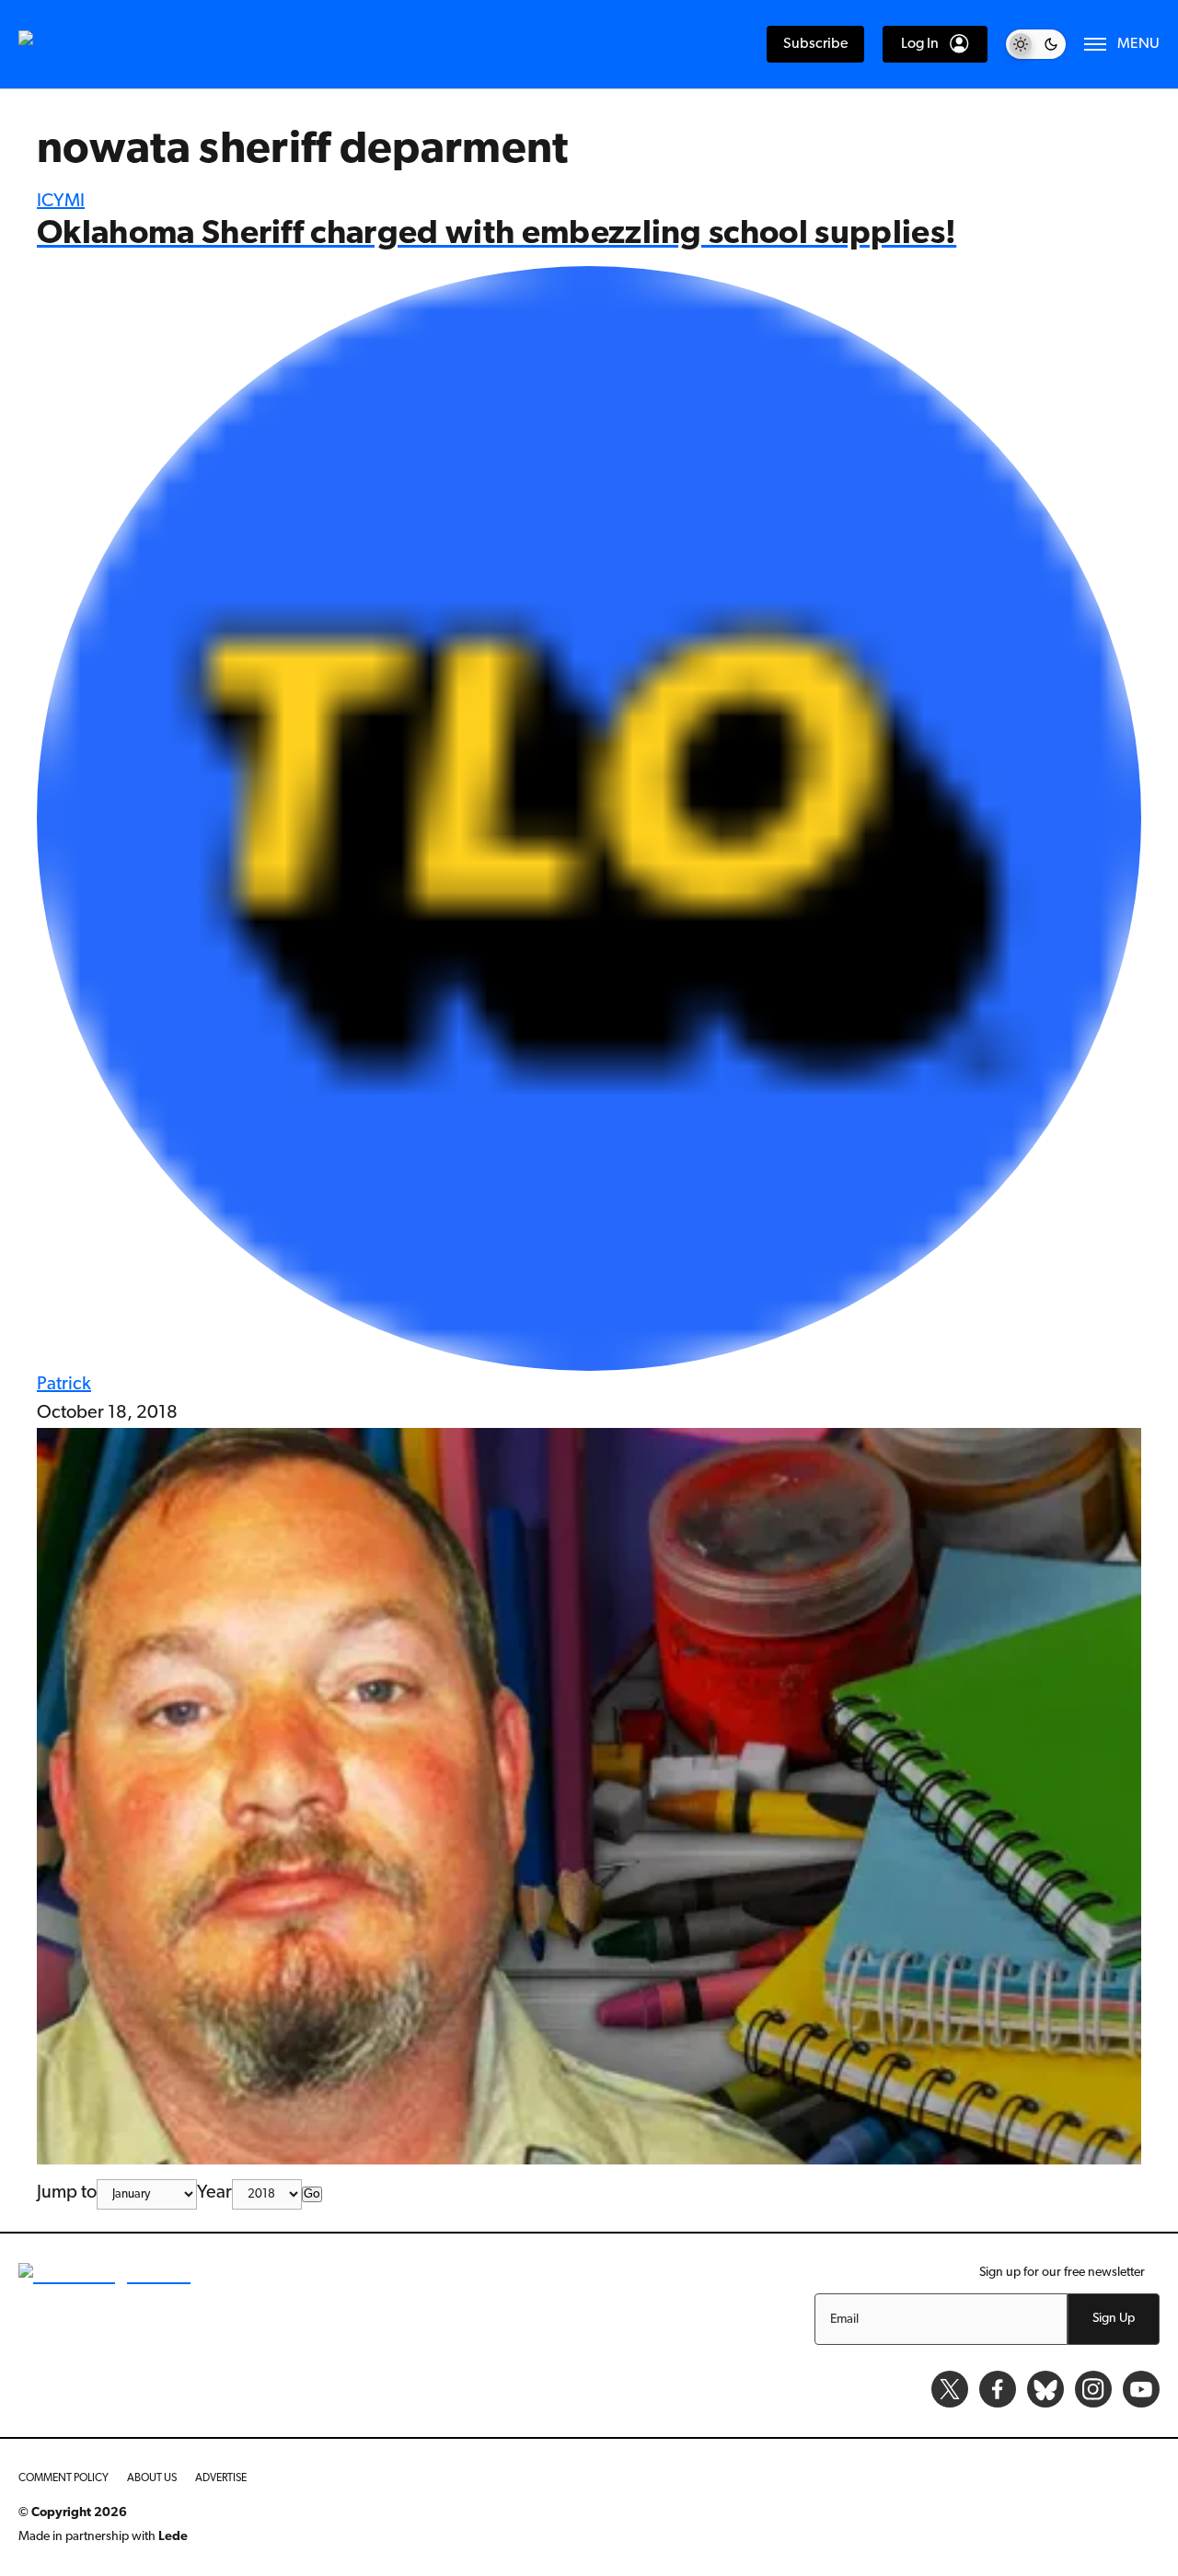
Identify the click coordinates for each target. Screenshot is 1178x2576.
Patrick (64, 1385)
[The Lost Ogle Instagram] (1093, 2389)
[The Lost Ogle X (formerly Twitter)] (950, 2389)
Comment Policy (64, 2478)
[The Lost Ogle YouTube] (1141, 2389)
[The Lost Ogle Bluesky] (1045, 2389)
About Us (152, 2478)
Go (312, 2194)
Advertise (221, 2478)
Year (214, 2193)
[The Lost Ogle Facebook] (998, 2389)
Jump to (67, 2193)
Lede (173, 2537)
